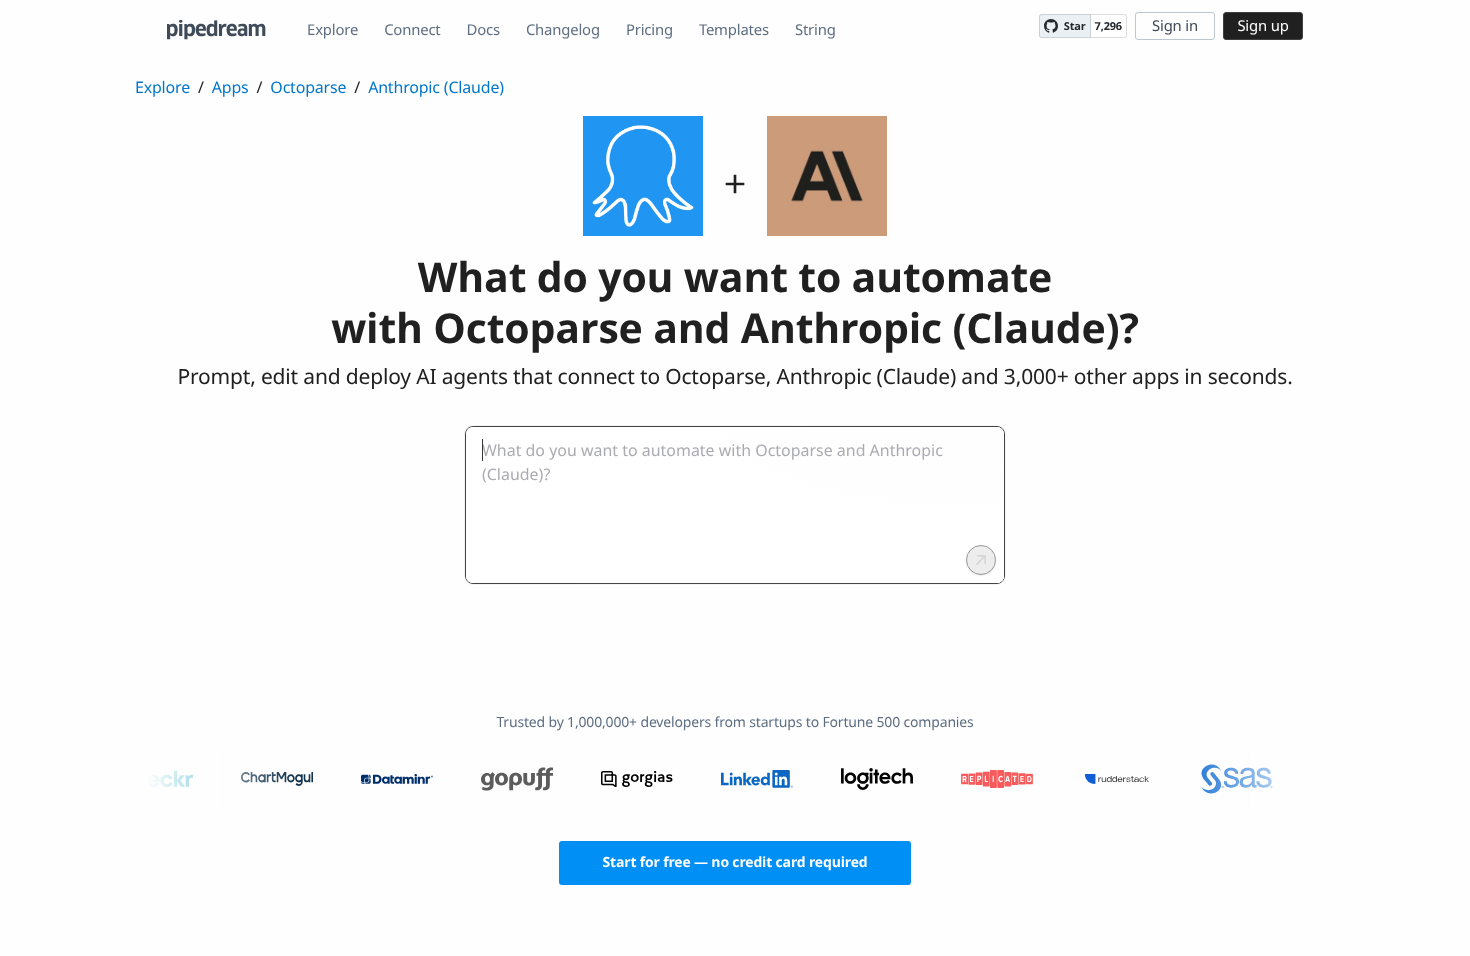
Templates (734, 30)
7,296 (1108, 26)
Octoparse (308, 87)
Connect (412, 30)
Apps (230, 87)
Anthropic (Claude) (436, 87)
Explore (332, 30)
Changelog (563, 30)
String (815, 30)
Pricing (649, 30)
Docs (483, 30)
